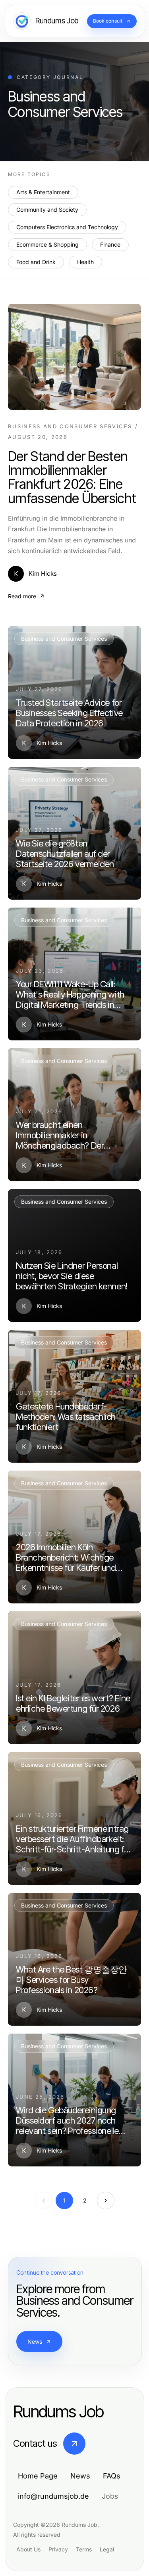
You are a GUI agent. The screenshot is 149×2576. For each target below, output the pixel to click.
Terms (84, 2549)
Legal (107, 2549)
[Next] (106, 2201)
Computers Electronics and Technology (67, 227)
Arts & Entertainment (43, 192)
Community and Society (47, 210)
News (35, 2341)
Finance (110, 244)
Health (85, 262)
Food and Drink (36, 262)
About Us (28, 2549)
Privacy (58, 2549)
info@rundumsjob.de (53, 2496)
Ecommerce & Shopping (47, 244)
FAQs (112, 2476)
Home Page (38, 2476)
